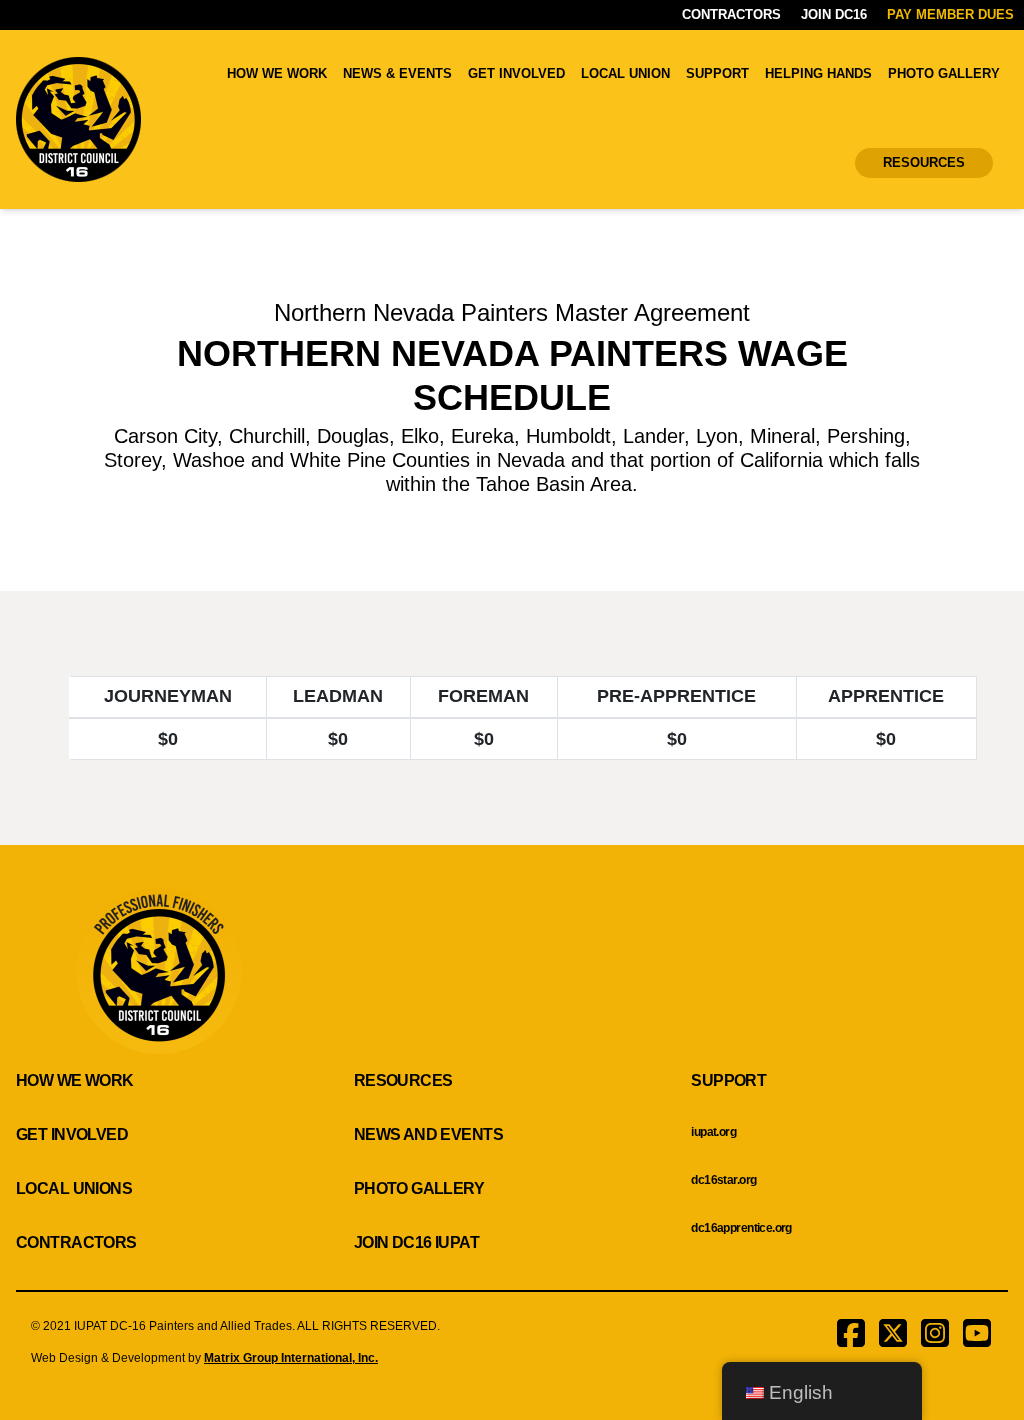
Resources (924, 162)
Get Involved (516, 73)
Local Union (625, 73)
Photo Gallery (944, 73)
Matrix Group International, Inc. (291, 1358)
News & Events (397, 73)
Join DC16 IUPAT (416, 1242)
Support (717, 73)
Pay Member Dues (950, 14)
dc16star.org (723, 1180)
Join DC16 (834, 14)
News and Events (428, 1134)
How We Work (277, 73)
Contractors (731, 14)
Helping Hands (818, 73)
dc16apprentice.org (741, 1228)
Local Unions (74, 1188)
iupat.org (713, 1132)
